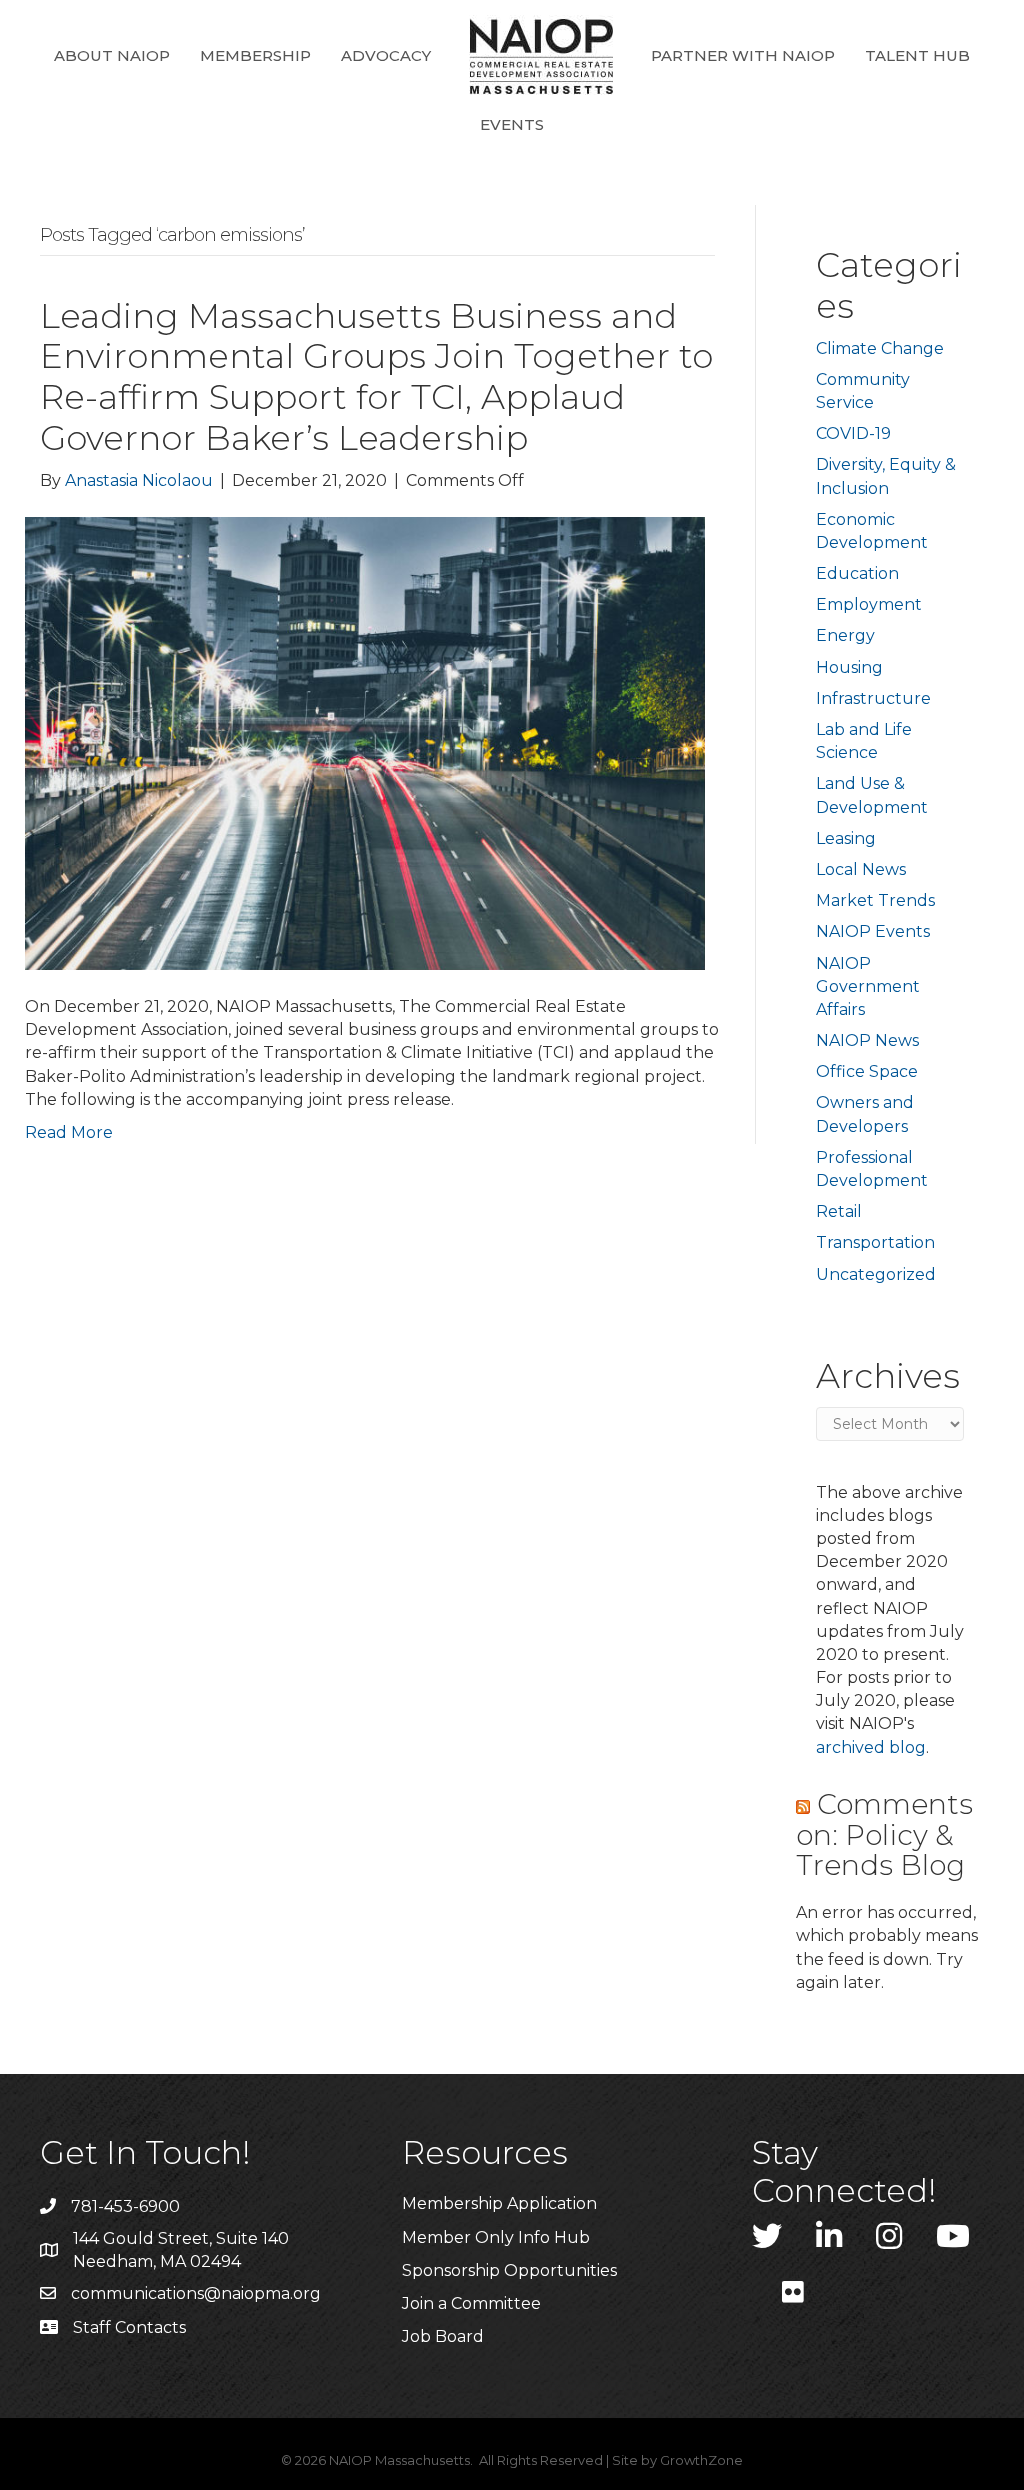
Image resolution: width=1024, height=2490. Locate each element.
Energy (845, 635)
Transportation (875, 1242)
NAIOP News (867, 1040)
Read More (69, 1132)
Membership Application (499, 2203)
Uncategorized (876, 1274)
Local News (861, 869)
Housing (849, 667)
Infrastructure (873, 698)
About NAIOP (112, 55)
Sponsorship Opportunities (509, 2270)
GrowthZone (701, 2460)
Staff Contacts (129, 2327)
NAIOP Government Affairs (868, 986)
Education (857, 573)
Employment (869, 604)
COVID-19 (853, 433)
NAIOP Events (873, 931)
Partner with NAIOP (743, 55)
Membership (255, 55)
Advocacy (386, 55)
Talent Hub (917, 55)
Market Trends (875, 900)
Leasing (846, 838)
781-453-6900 (125, 2206)
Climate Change (880, 348)
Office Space (867, 1071)
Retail (839, 1211)
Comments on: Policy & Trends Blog (884, 1835)
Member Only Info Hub (496, 2237)
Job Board (443, 2336)
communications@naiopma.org (196, 2293)
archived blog (871, 1747)
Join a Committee (471, 2303)
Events (512, 124)
